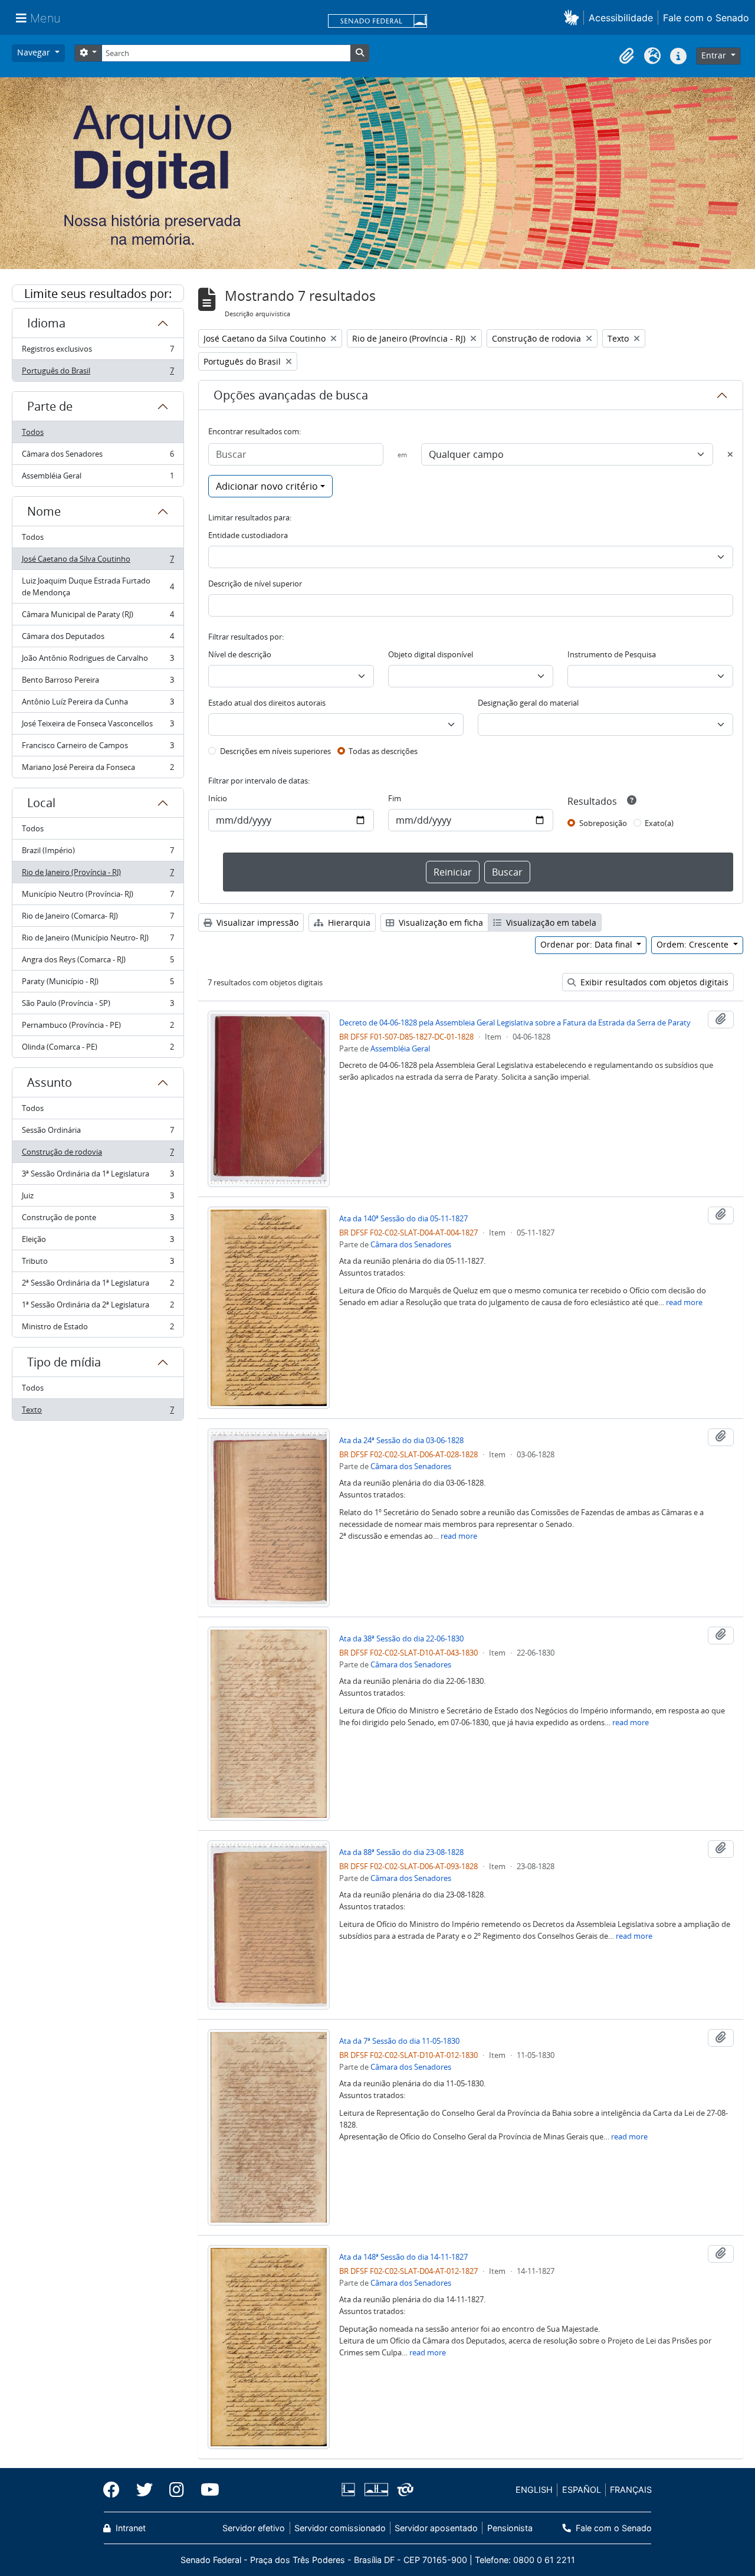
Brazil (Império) (98, 853)
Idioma (46, 323)
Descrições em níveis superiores (275, 751)
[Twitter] (145, 2490)
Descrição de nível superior (255, 584)
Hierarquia (348, 922)
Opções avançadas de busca (291, 395)
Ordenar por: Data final (587, 944)
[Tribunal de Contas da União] (403, 2490)
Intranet (129, 2528)
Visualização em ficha (440, 922)
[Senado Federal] (377, 22)
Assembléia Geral (98, 478)
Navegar (35, 52)
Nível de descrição (240, 654)
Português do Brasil (98, 373)
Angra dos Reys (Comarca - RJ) (98, 962)
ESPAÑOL (582, 2490)
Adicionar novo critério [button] (267, 486)
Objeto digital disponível (431, 654)
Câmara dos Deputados (98, 639)
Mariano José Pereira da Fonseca (98, 770)
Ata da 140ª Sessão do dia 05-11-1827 (403, 1218)
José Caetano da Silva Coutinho (98, 562)
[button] (574, 17)
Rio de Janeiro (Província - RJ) (98, 875)
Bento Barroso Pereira (98, 683)
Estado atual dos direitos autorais (267, 703)
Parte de (50, 406)
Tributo (98, 1264)
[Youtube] (206, 2490)
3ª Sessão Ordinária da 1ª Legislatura (98, 1176)
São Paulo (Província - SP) (98, 1006)
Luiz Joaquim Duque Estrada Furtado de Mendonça (98, 586)
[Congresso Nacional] (376, 2490)
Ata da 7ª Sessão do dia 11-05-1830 (399, 2041)
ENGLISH (534, 2490)
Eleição (98, 1242)
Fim (395, 798)
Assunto (50, 1082)
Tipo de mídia (64, 1362)
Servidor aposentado (436, 2528)
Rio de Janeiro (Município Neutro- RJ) (98, 940)
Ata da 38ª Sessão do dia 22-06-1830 (401, 1638)
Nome (44, 511)
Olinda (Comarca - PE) (98, 1049)
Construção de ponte (98, 1220)
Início (218, 798)
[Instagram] (177, 2490)
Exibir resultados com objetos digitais (653, 982)
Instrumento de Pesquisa (612, 654)
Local (41, 803)
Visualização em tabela (550, 922)
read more (684, 1302)
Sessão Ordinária (98, 1133)
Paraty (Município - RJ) (98, 984)
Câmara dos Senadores (98, 457)
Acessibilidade (621, 18)
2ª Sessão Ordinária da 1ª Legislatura (98, 1286)
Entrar (715, 55)
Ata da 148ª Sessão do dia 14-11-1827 (403, 2257)
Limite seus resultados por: (98, 294)
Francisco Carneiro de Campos (98, 748)
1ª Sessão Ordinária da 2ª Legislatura (98, 1307)
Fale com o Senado (706, 18)
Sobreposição (603, 823)
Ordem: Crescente (694, 944)
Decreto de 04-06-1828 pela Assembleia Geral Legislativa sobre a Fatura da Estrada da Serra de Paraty (515, 1022)
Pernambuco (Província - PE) (98, 1028)
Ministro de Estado (98, 1329)
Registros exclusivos (98, 352)
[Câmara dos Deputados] (350, 2490)
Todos (33, 432)
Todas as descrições (383, 751)
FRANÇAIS (631, 2490)
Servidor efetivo (254, 2528)
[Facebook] (116, 2490)
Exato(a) (659, 823)
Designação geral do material (528, 703)
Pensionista (510, 2528)
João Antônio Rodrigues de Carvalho (98, 661)
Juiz (98, 1198)
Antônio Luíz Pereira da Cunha (98, 704)
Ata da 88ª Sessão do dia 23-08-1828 (401, 1852)
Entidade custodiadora (248, 535)
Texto (98, 1412)
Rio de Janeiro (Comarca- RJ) (98, 919)
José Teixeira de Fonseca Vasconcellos (98, 726)
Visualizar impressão (256, 922)
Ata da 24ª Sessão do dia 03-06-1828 (401, 1440)
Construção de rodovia (98, 1155)
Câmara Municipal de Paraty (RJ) (98, 617)
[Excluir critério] (730, 454)
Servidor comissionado (340, 2528)
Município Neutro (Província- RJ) (98, 897)
